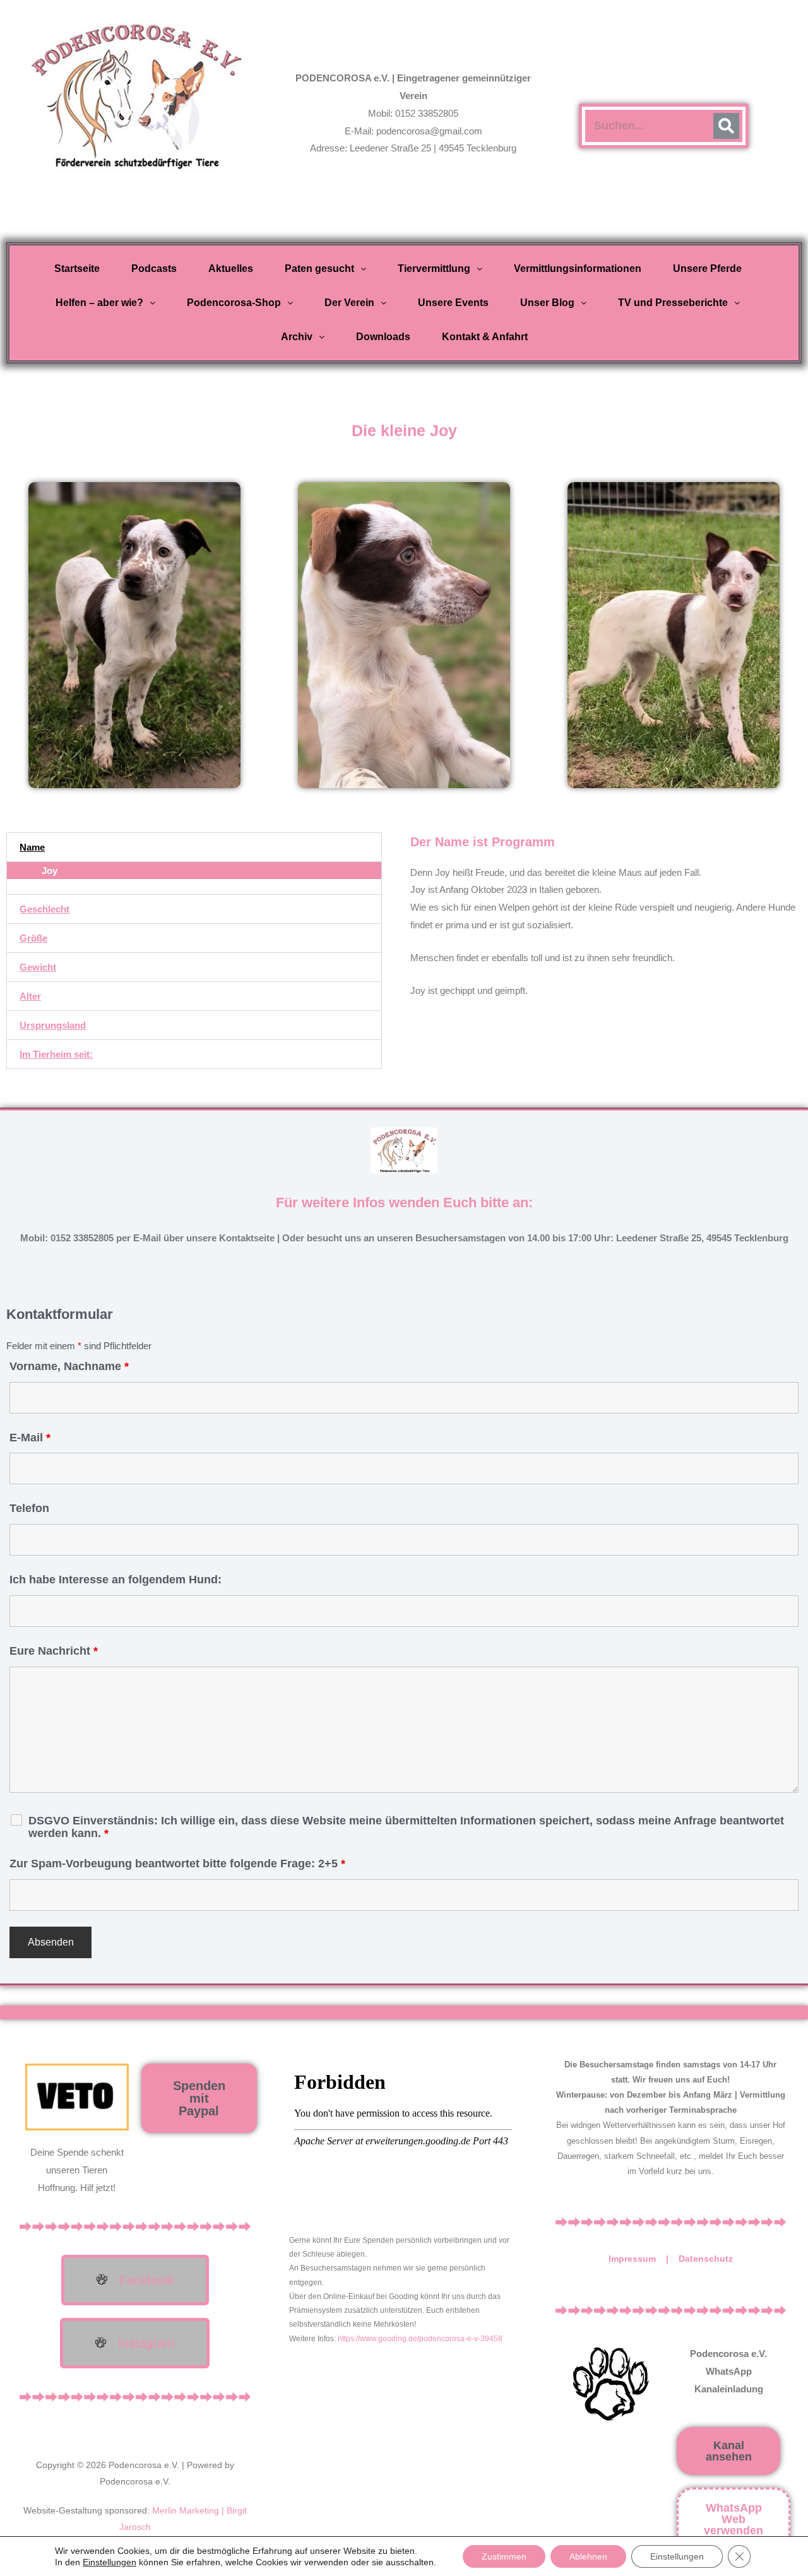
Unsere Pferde (707, 269)
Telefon (29, 1508)
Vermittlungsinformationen (578, 269)
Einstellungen (110, 2562)
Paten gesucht (319, 269)
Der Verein (349, 303)
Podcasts (154, 269)
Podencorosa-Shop (234, 303)
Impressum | (644, 2259)
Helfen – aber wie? (99, 303)
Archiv (297, 337)
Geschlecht (45, 909)
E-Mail (30, 1438)
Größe (33, 938)
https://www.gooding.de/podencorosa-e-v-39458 (420, 2339)
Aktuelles (231, 269)
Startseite (77, 269)
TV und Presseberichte (673, 303)
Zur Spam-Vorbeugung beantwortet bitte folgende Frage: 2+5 (177, 1864)
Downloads (383, 337)
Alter (30, 996)
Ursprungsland (53, 1025)
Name (32, 847)
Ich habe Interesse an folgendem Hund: (116, 1580)
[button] (325, 269)
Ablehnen (588, 2556)
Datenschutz (706, 2259)
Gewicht (38, 967)
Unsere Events (453, 303)
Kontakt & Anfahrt (485, 337)
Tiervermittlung (434, 269)
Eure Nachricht (54, 1651)
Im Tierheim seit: (56, 1054)
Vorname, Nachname (69, 1366)
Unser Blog (547, 303)
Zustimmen (504, 2556)
